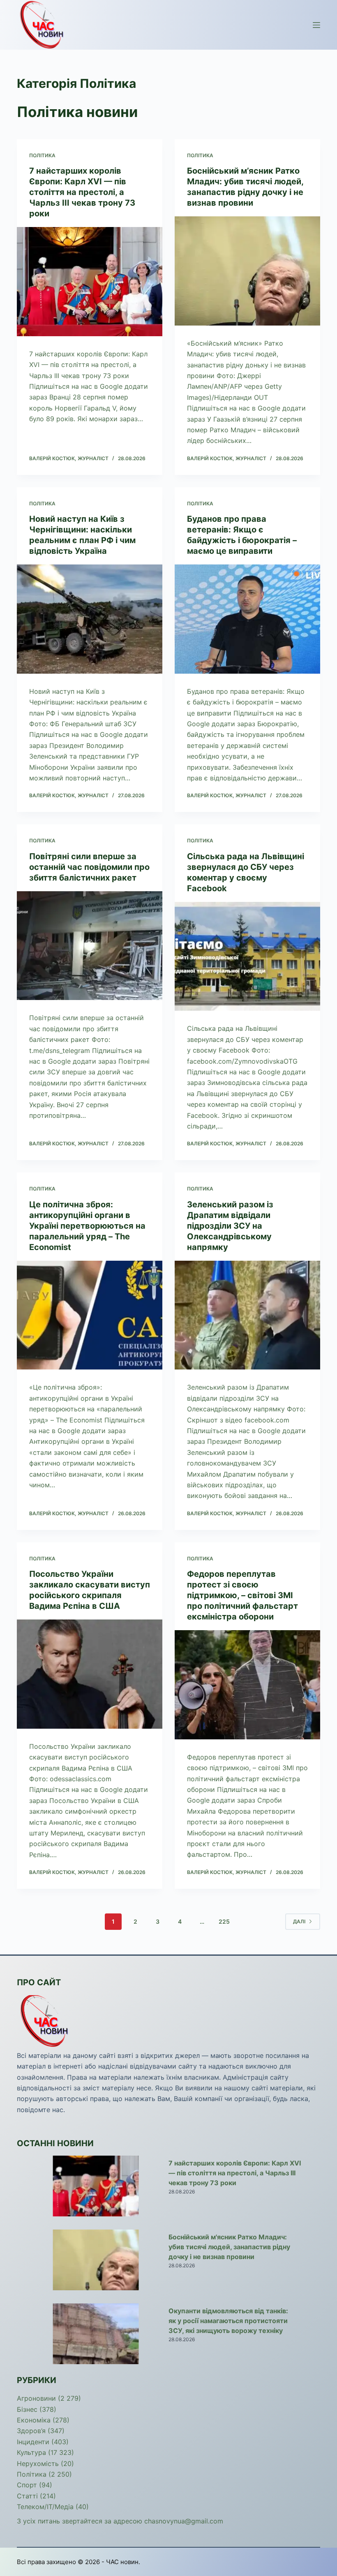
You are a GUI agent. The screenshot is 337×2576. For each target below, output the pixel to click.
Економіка (34, 2420)
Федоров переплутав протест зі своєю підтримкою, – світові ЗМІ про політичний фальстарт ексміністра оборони (242, 1595)
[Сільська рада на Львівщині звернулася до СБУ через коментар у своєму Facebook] (247, 957)
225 (224, 1921)
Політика (42, 155)
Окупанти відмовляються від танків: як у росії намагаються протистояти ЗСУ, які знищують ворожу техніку (228, 2321)
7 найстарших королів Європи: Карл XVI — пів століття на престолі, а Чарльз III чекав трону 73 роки (82, 192)
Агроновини (36, 2398)
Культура (31, 2452)
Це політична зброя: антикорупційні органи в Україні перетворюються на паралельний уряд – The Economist (87, 1226)
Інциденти (33, 2442)
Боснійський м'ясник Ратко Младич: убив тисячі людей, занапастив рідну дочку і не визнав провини (229, 2247)
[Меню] (316, 25)
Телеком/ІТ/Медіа (45, 2507)
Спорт (27, 2485)
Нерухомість (38, 2464)
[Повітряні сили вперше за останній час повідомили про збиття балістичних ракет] (90, 946)
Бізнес (27, 2409)
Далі (299, 1921)
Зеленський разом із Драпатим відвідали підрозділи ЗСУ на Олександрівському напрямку (230, 1226)
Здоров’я (31, 2431)
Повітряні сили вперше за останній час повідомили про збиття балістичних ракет (89, 867)
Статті (27, 2496)
